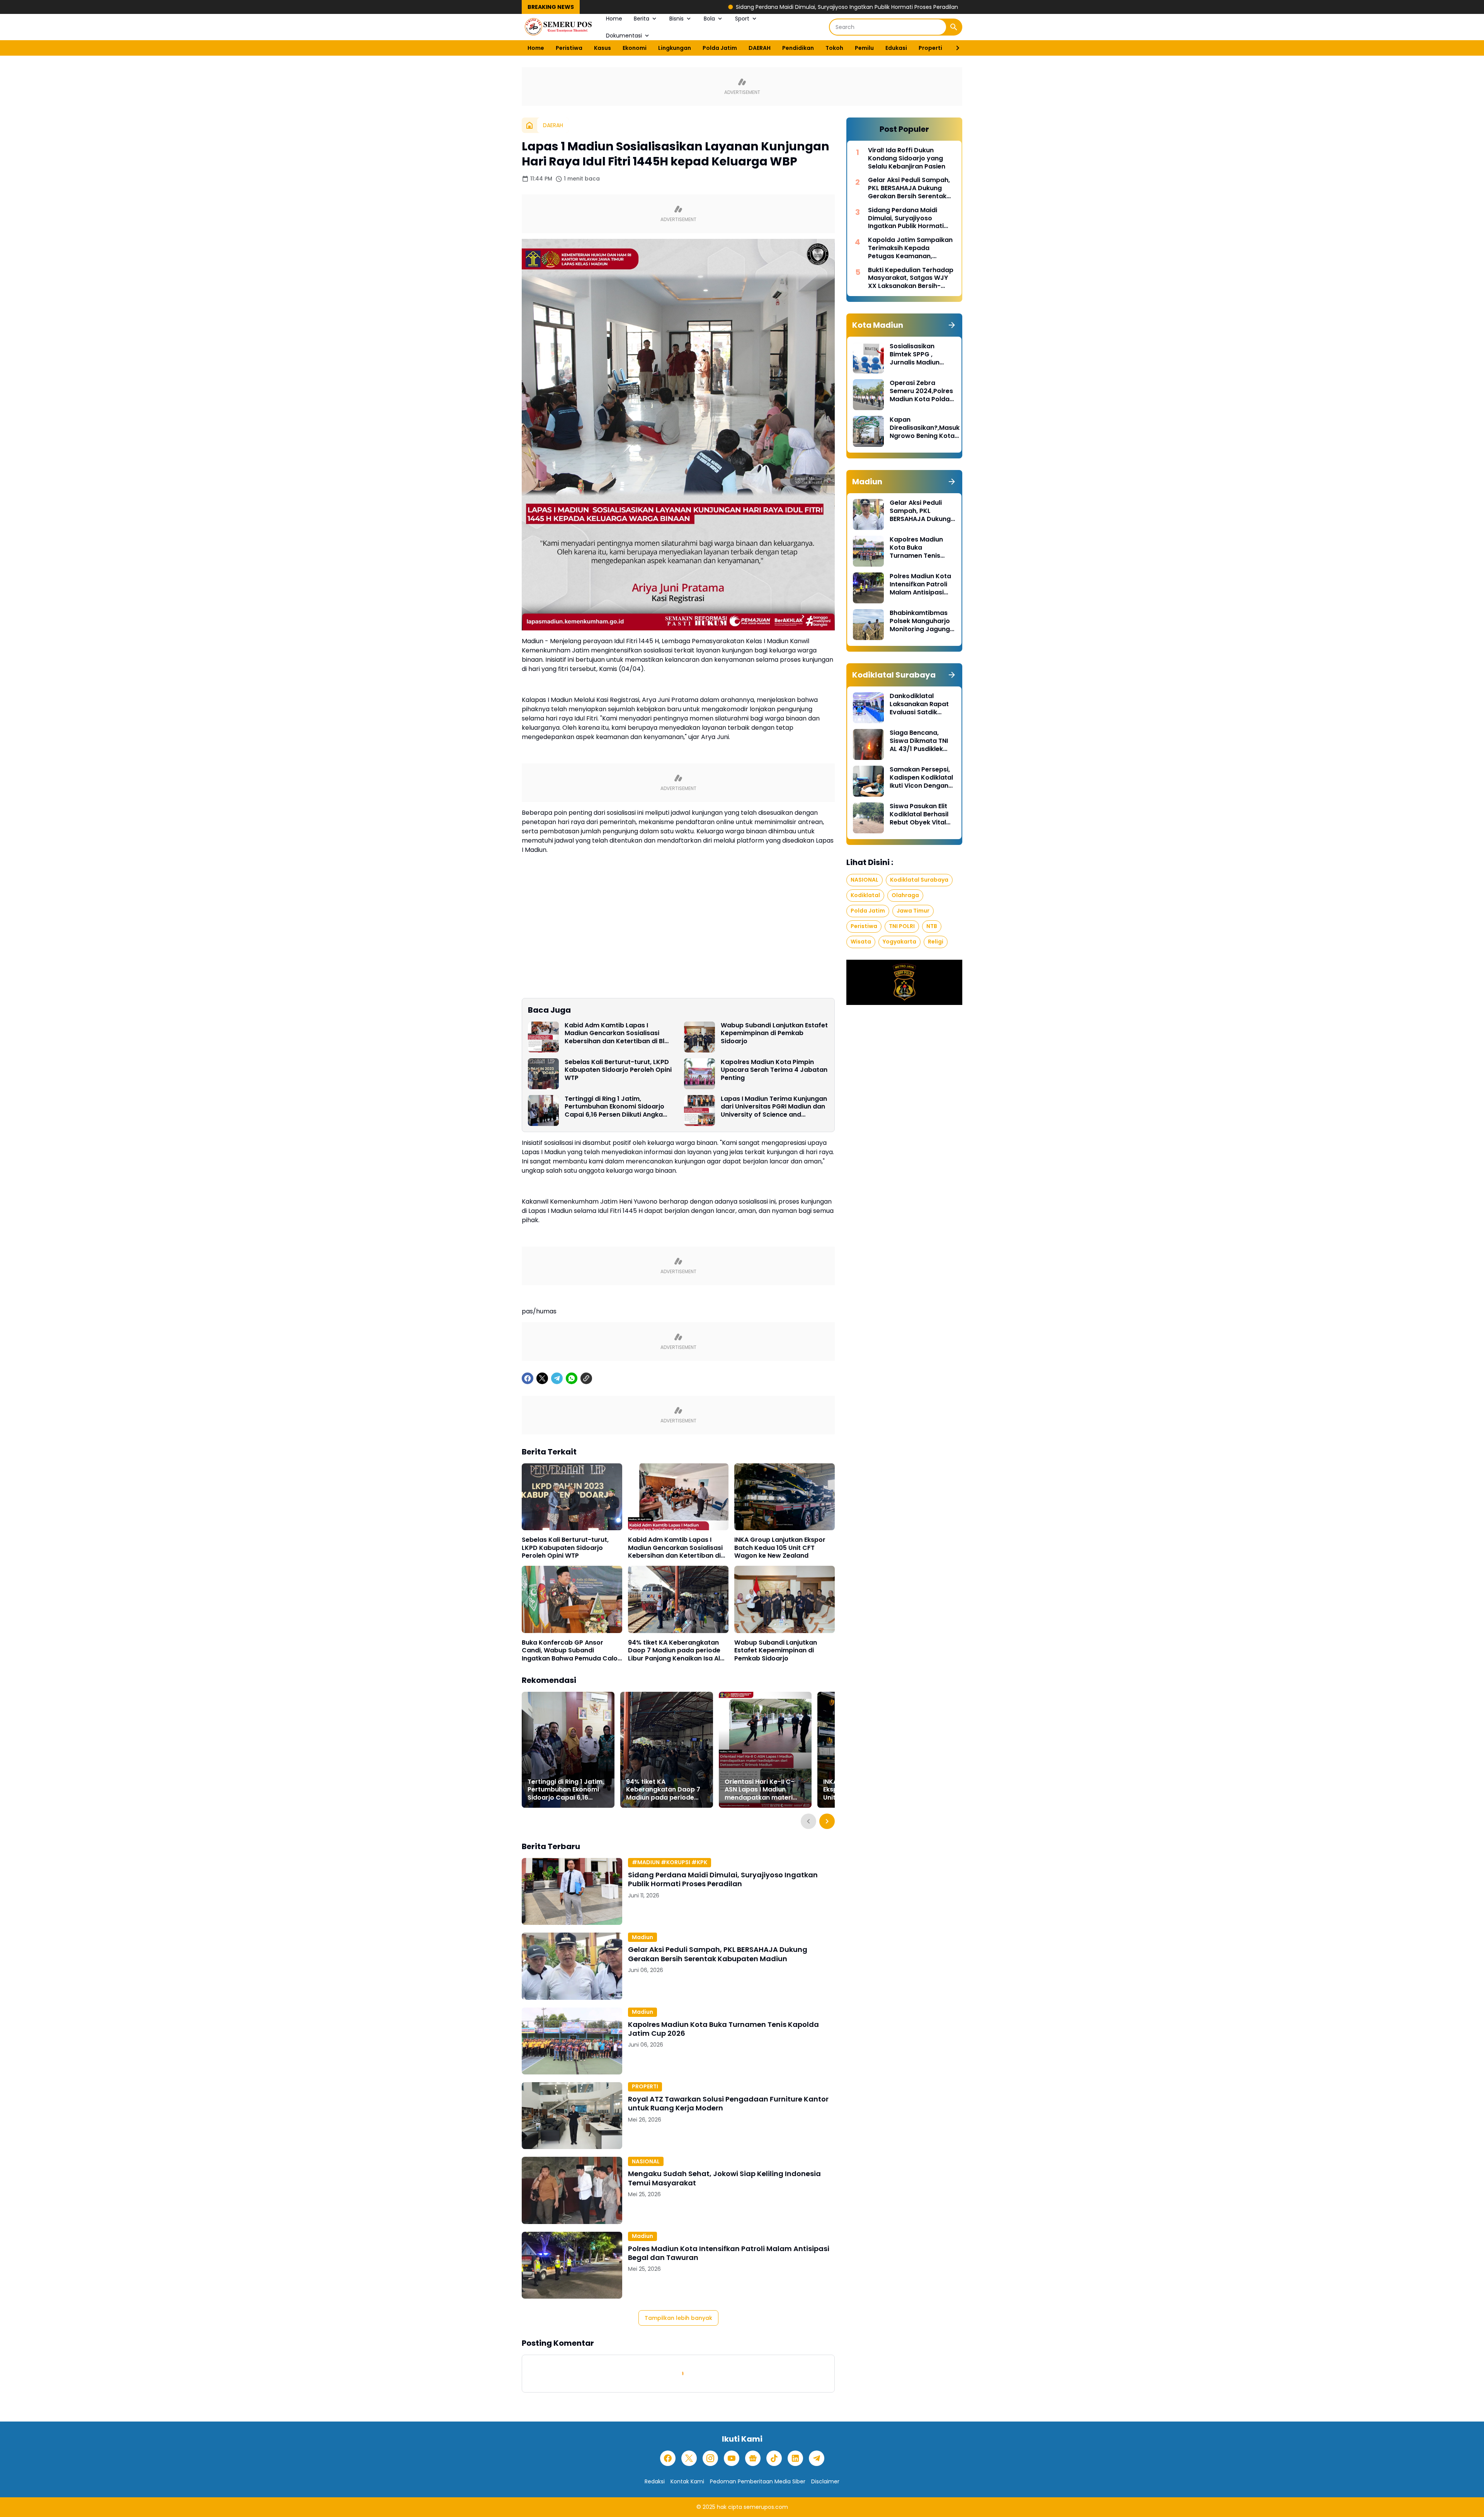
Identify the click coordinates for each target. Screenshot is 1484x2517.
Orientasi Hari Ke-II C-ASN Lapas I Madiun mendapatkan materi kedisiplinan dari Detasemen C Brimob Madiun (759, 1790)
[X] (542, 1378)
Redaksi (655, 2481)
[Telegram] (557, 1378)
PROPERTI (645, 2086)
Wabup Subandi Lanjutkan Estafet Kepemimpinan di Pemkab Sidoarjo (774, 1034)
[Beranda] (529, 125)
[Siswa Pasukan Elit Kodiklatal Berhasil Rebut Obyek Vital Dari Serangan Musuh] (868, 818)
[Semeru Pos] (558, 27)
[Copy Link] (586, 1378)
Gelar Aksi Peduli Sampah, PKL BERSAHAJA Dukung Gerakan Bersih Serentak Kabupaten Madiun (913, 7)
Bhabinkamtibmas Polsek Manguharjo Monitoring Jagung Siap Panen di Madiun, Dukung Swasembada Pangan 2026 (920, 621)
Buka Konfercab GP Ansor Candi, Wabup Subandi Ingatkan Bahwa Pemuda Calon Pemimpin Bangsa (572, 1651)
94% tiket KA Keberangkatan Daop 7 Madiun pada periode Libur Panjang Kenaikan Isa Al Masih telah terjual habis (674, 1651)
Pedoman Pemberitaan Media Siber (758, 2481)
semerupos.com (766, 2507)
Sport (742, 19)
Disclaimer (825, 2481)
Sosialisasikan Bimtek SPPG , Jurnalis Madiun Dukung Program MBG (916, 354)
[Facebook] (528, 1378)
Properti (930, 48)
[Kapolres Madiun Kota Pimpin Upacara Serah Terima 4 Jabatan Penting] (699, 1074)
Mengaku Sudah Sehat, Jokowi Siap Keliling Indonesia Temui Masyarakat (724, 2178)
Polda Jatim (720, 48)
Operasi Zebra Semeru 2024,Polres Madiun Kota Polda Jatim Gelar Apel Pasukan (921, 391)
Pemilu (864, 48)
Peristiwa (569, 48)
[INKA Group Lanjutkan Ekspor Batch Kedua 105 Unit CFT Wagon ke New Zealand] (785, 1497)
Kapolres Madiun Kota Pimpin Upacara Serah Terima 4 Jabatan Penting (774, 1070)
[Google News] (753, 2458)
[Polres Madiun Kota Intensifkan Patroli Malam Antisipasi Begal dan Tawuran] (572, 2265)
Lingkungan (675, 48)
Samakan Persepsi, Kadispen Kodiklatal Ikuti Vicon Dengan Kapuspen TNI (921, 778)
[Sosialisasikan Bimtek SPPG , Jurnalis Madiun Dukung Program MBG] (868, 358)
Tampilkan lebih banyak (678, 2318)
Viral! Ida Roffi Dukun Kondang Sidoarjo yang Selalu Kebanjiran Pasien (907, 158)
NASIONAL (646, 2161)
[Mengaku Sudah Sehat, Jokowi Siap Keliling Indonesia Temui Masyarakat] (572, 2190)
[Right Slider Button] (955, 48)
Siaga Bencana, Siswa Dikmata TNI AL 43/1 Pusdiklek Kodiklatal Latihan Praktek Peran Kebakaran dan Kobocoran (919, 741)
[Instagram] (710, 2458)
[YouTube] (732, 2458)
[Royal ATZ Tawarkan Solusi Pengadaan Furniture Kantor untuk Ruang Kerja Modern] (572, 2116)
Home (614, 19)
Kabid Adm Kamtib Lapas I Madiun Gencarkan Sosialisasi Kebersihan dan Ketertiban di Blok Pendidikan (618, 1034)
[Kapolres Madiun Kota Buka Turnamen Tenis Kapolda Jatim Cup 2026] (572, 2041)
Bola (709, 19)
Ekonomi (635, 48)
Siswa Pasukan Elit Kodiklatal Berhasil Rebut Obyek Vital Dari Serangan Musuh (919, 814)
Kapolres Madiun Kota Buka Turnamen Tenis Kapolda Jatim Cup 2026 (723, 2029)
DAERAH (760, 48)
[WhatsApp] (572, 1378)
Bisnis (676, 19)
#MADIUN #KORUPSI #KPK (670, 1862)
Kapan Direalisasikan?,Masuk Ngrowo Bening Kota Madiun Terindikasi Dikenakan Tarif (925, 428)
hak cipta (729, 2507)
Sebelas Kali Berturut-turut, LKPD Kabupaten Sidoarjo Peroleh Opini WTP (618, 1070)
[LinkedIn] (795, 2458)
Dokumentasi (624, 36)
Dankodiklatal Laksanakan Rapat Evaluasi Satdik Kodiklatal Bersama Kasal (921, 704)
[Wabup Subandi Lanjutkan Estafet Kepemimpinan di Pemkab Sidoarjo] (699, 1037)
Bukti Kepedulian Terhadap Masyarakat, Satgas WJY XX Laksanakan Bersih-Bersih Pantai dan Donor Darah (911, 278)
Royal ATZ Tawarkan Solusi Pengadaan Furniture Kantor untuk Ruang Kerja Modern (728, 2104)
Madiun (642, 1937)
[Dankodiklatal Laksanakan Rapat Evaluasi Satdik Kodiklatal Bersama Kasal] (868, 708)
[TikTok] (774, 2458)
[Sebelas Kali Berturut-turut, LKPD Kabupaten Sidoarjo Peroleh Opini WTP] (543, 1074)
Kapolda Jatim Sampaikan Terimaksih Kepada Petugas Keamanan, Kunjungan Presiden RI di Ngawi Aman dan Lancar (910, 248)
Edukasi (896, 48)
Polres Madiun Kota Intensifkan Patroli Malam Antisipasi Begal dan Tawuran (729, 2253)
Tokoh (834, 48)
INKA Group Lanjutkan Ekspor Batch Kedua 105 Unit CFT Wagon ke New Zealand (780, 1548)
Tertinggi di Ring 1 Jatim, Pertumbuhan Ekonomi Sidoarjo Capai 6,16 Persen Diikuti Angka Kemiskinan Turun (614, 1107)
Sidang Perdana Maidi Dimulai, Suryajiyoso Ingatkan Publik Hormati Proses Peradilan (657, 7)
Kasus (602, 48)
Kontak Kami (687, 2481)
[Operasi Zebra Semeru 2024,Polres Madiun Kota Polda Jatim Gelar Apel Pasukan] (868, 395)
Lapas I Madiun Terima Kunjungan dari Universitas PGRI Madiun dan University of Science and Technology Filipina (774, 1107)
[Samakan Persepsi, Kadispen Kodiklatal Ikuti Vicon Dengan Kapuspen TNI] (868, 781)
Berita (642, 19)
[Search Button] (954, 27)
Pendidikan (798, 48)
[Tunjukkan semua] (952, 325)
